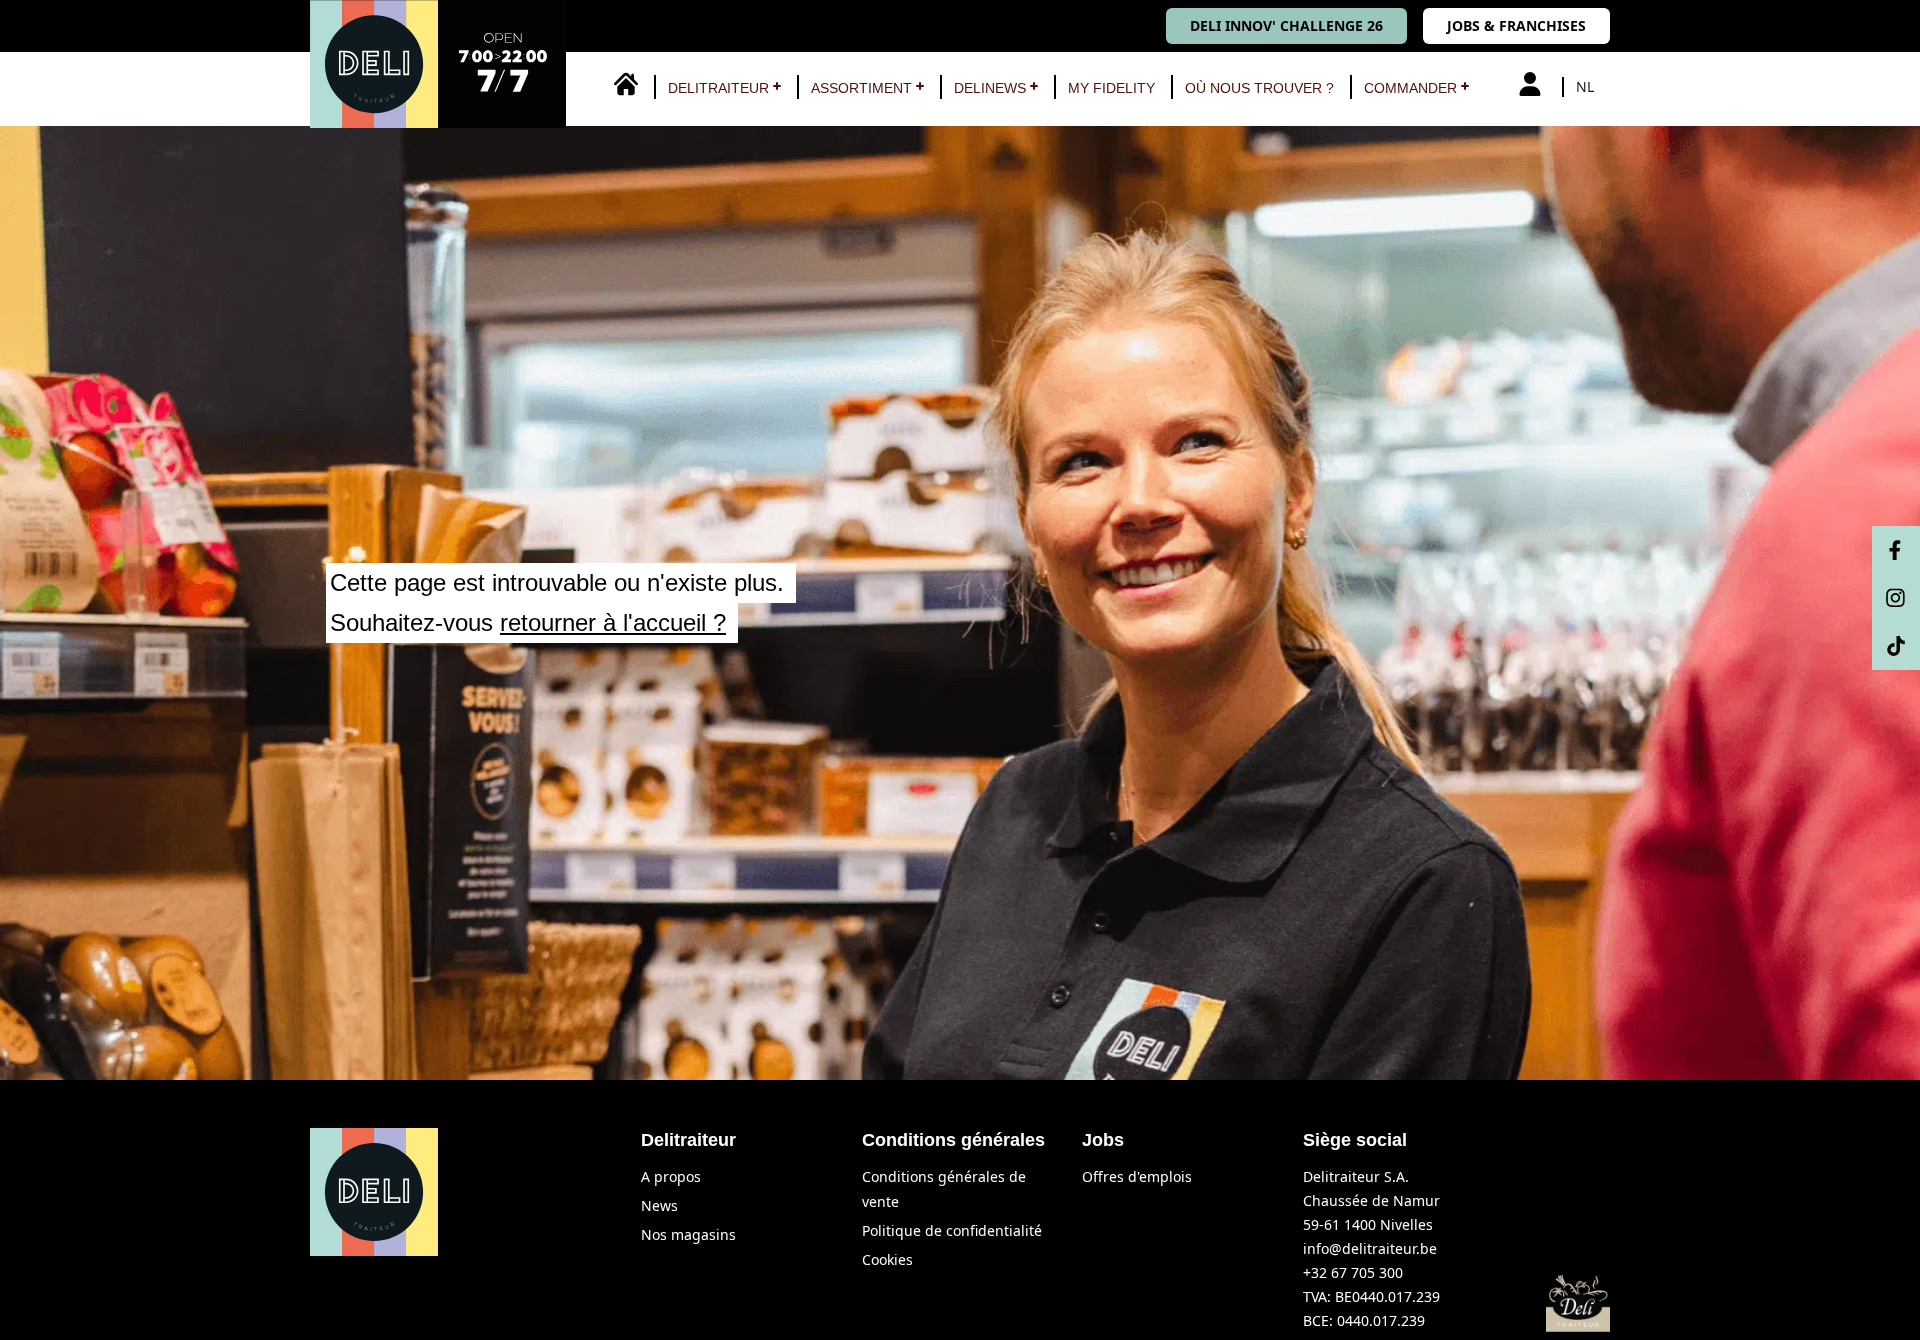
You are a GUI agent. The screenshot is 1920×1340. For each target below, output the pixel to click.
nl (1585, 86)
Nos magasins (688, 1234)
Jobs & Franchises (1516, 25)
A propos (671, 1176)
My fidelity (1111, 88)
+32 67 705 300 (1353, 1272)
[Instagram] (1896, 598)
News (659, 1205)
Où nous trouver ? (1259, 88)
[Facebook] (1896, 550)
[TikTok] (1896, 646)
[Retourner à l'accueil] (438, 64)
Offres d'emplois (1137, 1176)
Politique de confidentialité (952, 1230)
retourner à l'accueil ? (613, 622)
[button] (718, 88)
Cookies (887, 1259)
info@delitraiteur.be (1370, 1248)
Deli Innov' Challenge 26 (1286, 25)
